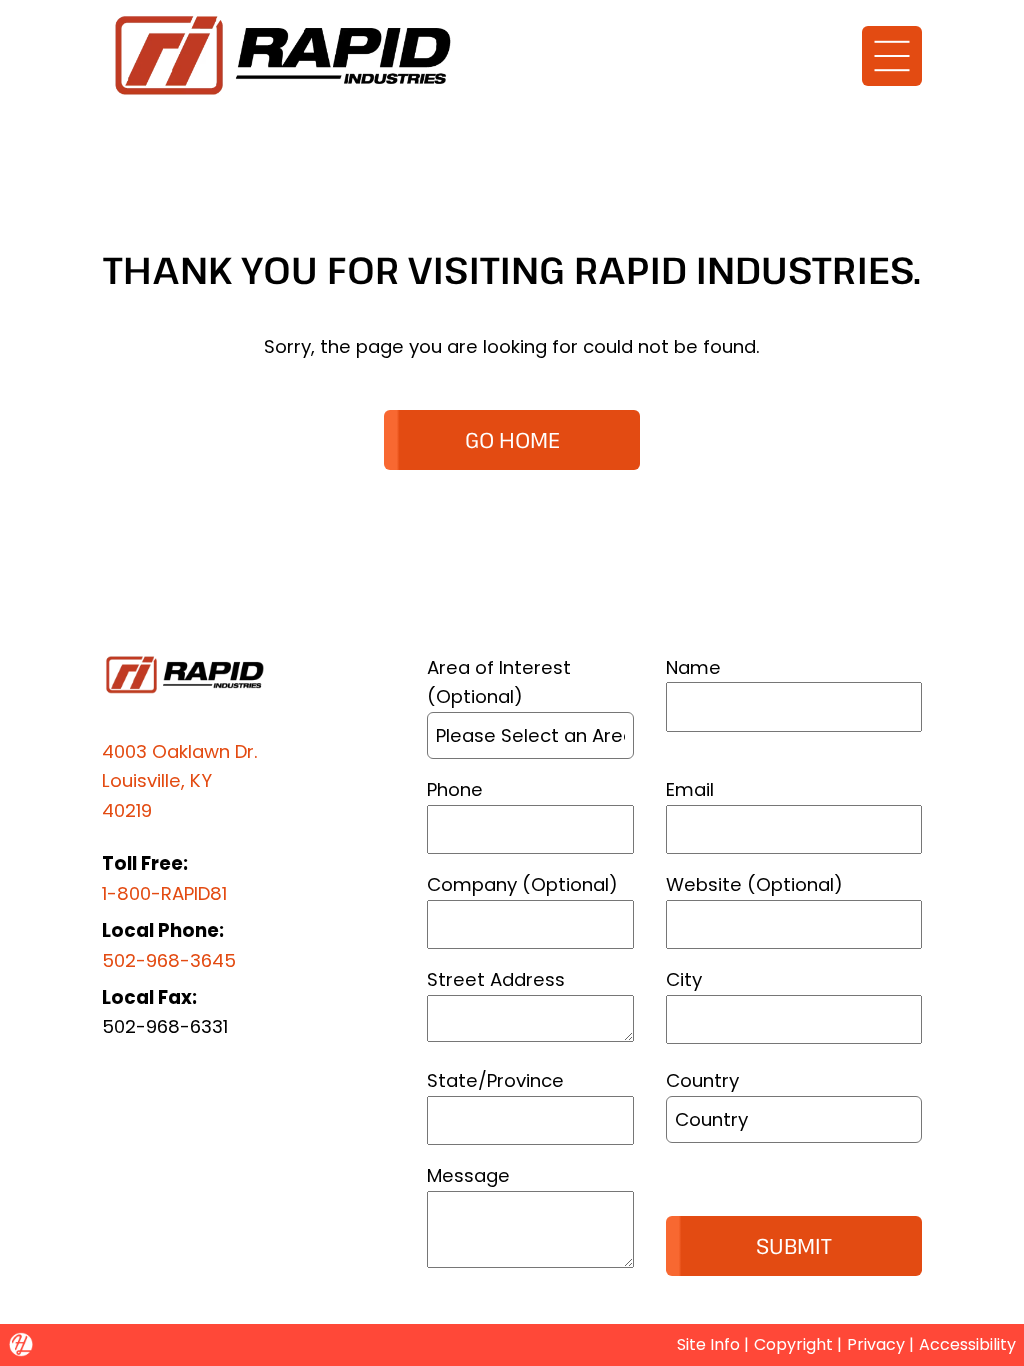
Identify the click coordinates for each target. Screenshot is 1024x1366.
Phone (455, 789)
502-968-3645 (169, 960)
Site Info (708, 1344)
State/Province (495, 1080)
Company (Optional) (522, 884)
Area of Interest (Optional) (499, 682)
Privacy (876, 1344)
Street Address (496, 979)
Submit (794, 1245)
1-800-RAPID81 (164, 893)
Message (468, 1175)
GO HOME (512, 439)
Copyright (793, 1344)
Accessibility (967, 1344)
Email (690, 789)
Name (693, 667)
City (684, 979)
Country (702, 1080)
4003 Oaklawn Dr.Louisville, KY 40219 (180, 781)
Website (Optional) (754, 884)
